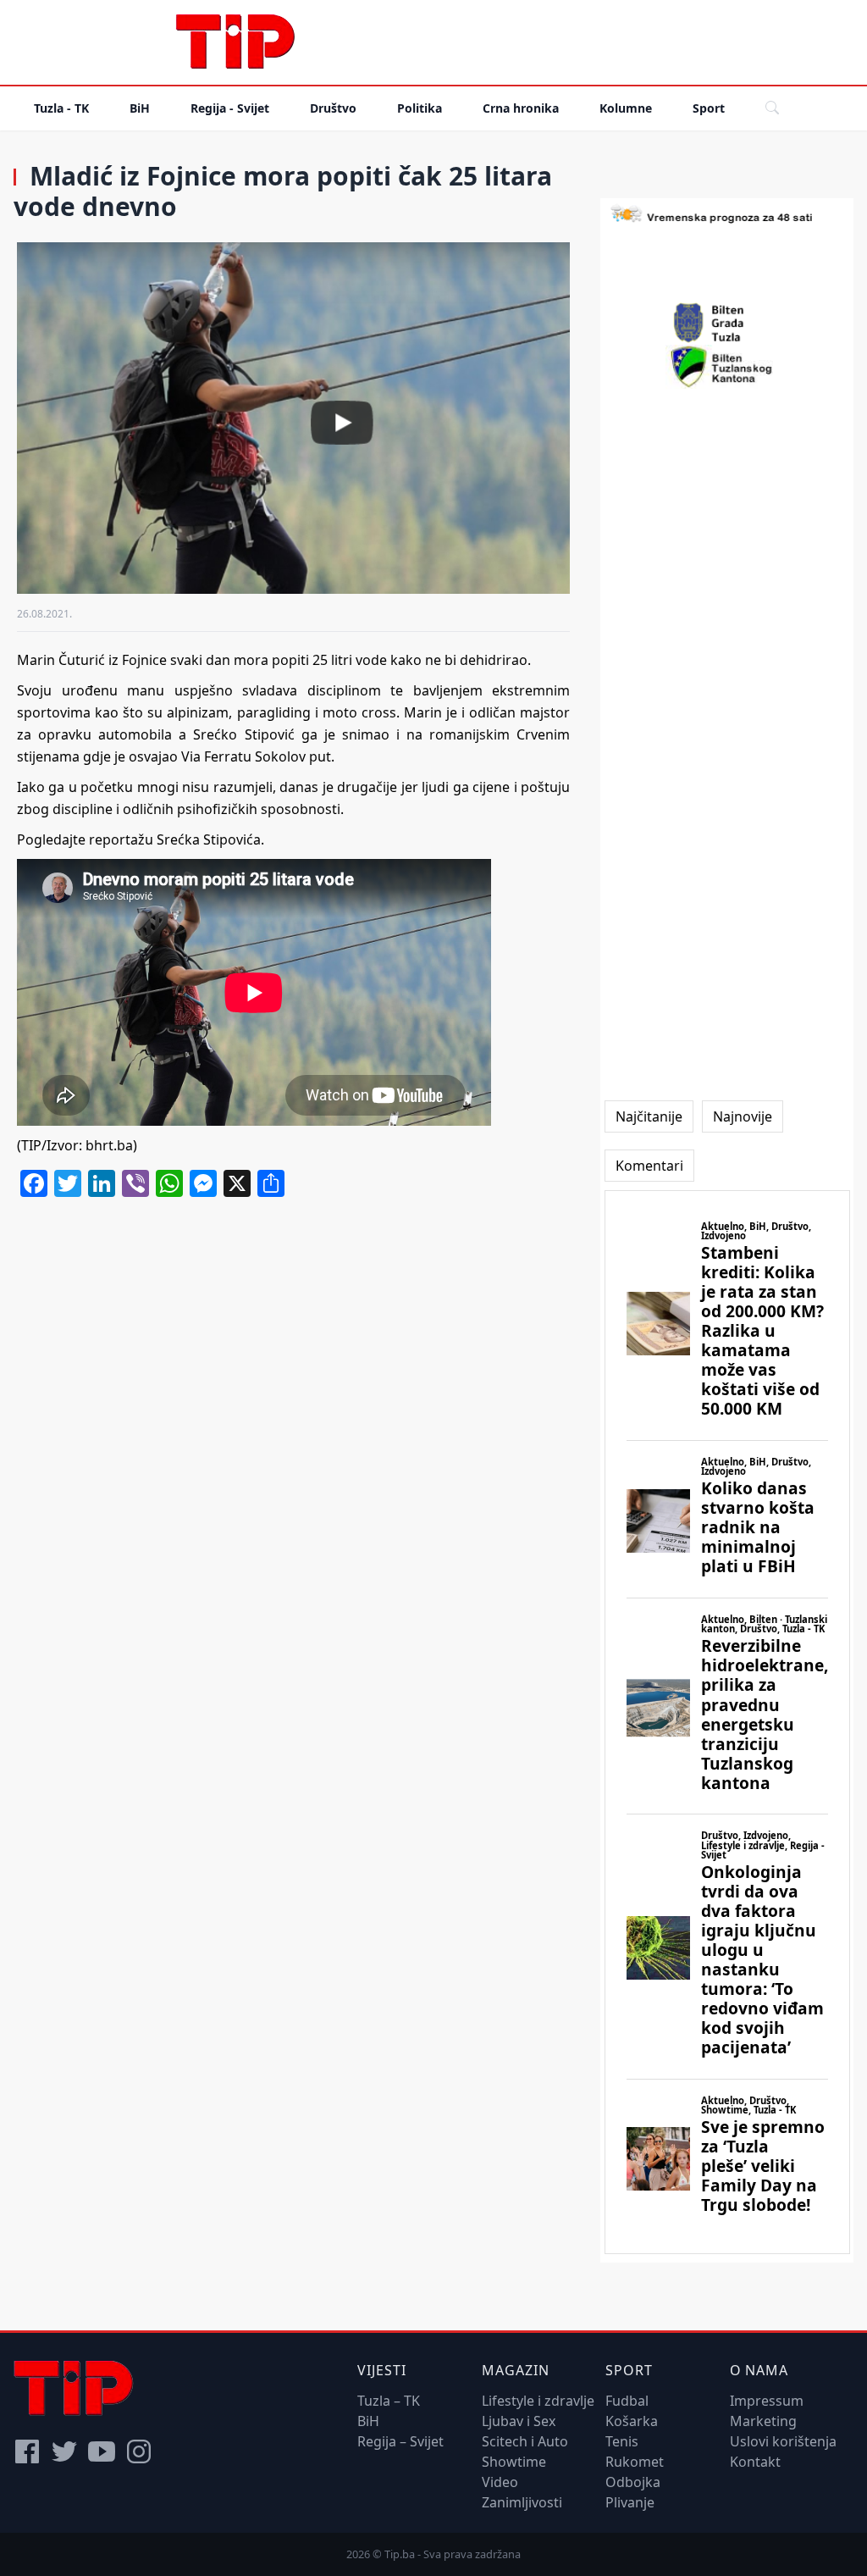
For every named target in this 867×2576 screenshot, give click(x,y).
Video (500, 2482)
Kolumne (626, 108)
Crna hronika (521, 108)
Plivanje (630, 2502)
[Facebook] (27, 2451)
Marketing (763, 2421)
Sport (709, 108)
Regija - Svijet (230, 108)
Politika (420, 108)
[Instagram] (139, 2451)
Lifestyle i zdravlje (538, 2401)
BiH (140, 108)
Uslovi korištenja (783, 2441)
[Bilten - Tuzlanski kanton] (727, 367)
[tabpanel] (727, 1722)
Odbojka (633, 2482)
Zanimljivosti (522, 2502)
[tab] (649, 1116)
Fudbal (627, 2401)
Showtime (514, 2462)
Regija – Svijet (400, 2441)
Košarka (632, 2421)
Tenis (622, 2441)
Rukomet (635, 2462)
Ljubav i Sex (519, 2421)
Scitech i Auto (525, 2441)
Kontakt (755, 2462)
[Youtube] (102, 2451)
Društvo (333, 108)
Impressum (767, 2401)
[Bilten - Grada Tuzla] (727, 323)
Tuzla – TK (389, 2401)
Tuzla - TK (61, 108)
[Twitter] (64, 2451)
